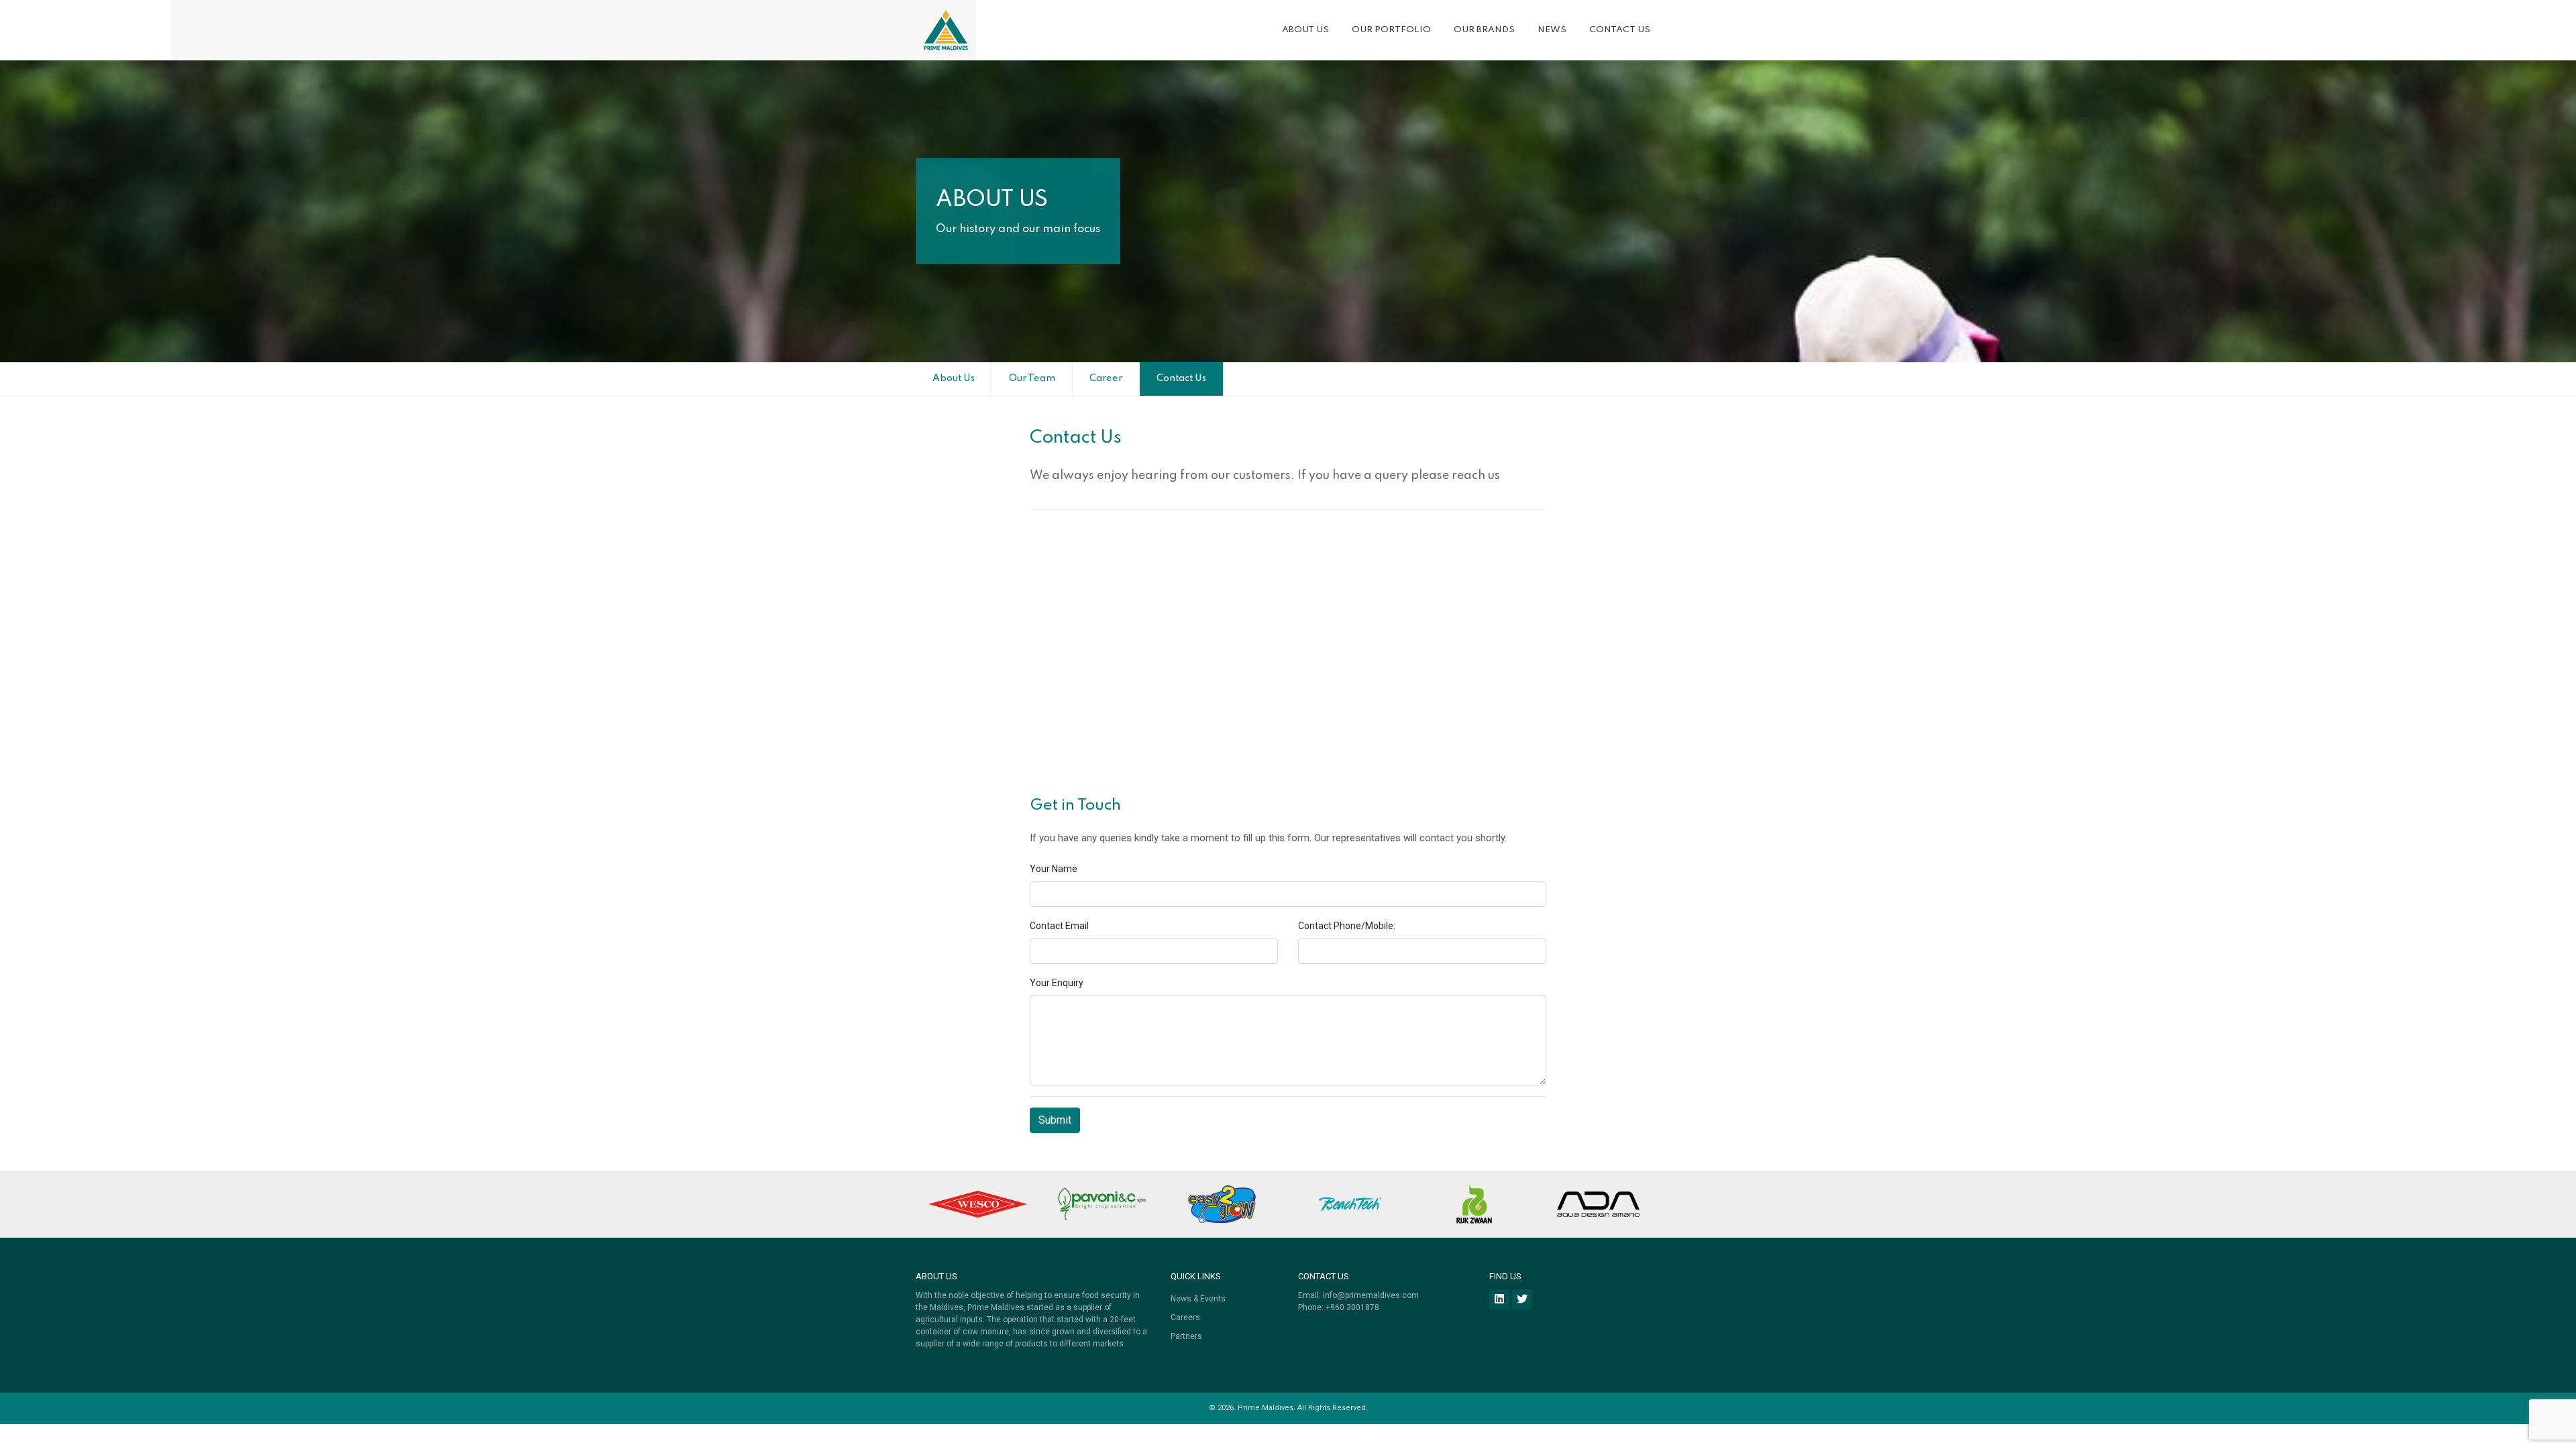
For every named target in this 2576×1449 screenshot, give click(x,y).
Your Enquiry (1057, 983)
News (1552, 30)
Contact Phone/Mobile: (1347, 926)
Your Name (1054, 869)
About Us (1305, 30)
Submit (1055, 1120)
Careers (1185, 1318)
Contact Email (1059, 926)
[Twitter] (1522, 1299)
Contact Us (1620, 30)
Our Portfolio (1391, 30)
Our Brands (1484, 30)
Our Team (1032, 378)
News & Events (1198, 1299)
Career (1106, 378)
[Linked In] (1499, 1299)
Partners (1186, 1336)
